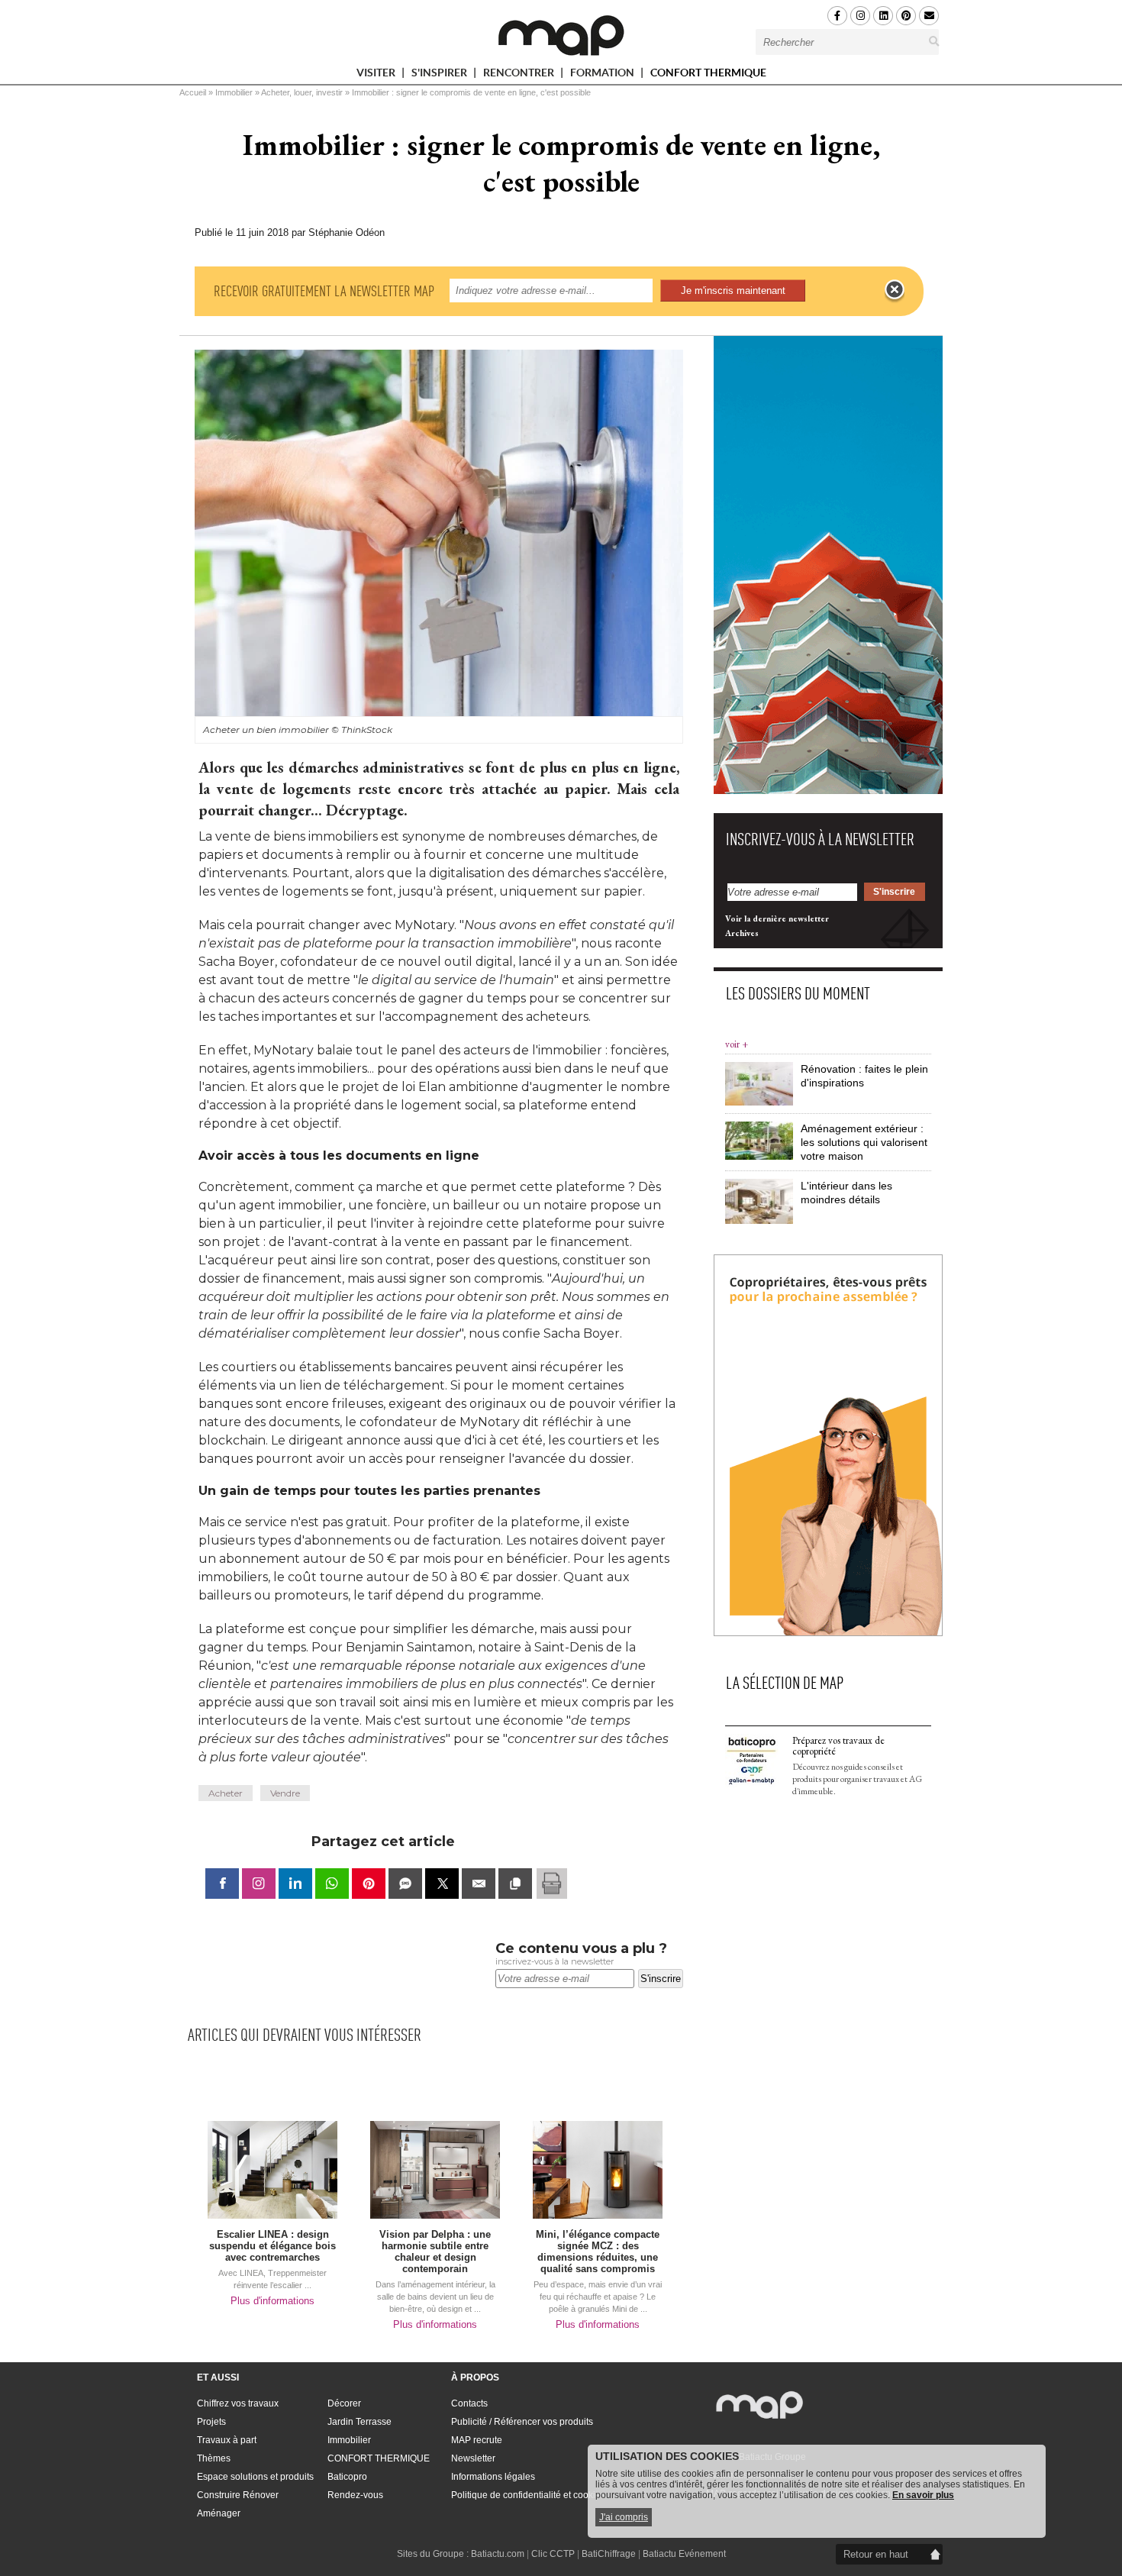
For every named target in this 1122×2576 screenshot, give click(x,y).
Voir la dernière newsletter (777, 918)
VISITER (377, 75)
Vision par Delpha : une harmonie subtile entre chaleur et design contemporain (435, 2252)
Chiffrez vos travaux (238, 2403)
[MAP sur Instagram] (860, 16)
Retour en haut (876, 2554)
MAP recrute (477, 2440)
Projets (211, 2422)
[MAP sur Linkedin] (883, 16)
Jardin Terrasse (359, 2422)
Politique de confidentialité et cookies (528, 2495)
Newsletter (473, 2458)
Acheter (226, 1793)
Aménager (219, 2513)
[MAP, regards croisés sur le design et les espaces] (561, 35)
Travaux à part (227, 2440)
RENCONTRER (520, 75)
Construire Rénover (238, 2495)
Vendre (285, 1793)
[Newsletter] (929, 16)
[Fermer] (895, 290)
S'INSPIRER (440, 75)
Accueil (193, 92)
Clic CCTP (553, 2554)
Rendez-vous (355, 2495)
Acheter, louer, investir (302, 92)
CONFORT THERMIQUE (708, 73)
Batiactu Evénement (684, 2554)
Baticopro (347, 2477)
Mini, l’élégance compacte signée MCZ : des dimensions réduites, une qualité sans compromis (598, 2252)
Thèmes (214, 2458)
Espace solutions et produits (255, 2477)
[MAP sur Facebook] (837, 16)
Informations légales (493, 2477)
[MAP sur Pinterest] (906, 16)
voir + (737, 1044)
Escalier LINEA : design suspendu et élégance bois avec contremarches (272, 2246)
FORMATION (603, 75)
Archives (742, 933)
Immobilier (234, 92)
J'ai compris (624, 2517)
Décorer (344, 2403)
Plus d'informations (272, 2301)
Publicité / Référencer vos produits (522, 2422)
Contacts (469, 2403)
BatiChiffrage (609, 2554)
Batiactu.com (498, 2554)
